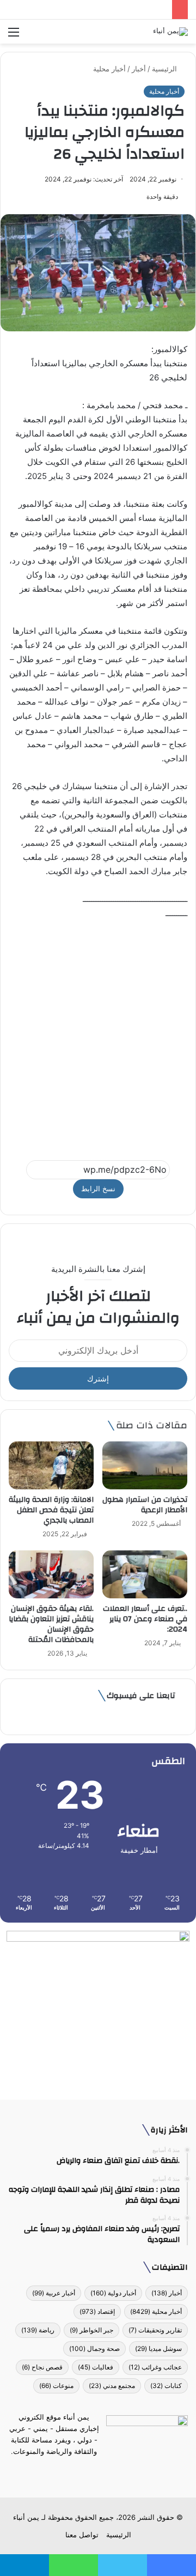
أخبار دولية (113, 2293)
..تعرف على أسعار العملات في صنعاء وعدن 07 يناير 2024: (145, 1619)
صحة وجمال (94, 2348)
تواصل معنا (82, 2535)
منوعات (56, 2386)
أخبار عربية (54, 2293)
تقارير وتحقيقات (155, 2330)
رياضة (38, 2330)
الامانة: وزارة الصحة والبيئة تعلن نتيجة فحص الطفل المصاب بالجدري (51, 1510)
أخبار (139, 69)
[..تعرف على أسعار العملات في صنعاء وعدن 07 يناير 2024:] (145, 1574)
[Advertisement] (98, 1035)
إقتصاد (97, 2311)
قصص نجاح (42, 2367)
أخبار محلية (109, 69)
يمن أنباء (26, 2517)
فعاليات (96, 2367)
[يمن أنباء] (170, 32)
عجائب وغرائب (155, 2367)
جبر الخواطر (91, 2330)
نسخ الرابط (98, 1189)
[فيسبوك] (118, 2472)
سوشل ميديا (158, 2348)
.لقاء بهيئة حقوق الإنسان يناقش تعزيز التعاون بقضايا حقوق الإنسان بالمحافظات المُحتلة (51, 1624)
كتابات (166, 2386)
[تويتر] (105, 2472)
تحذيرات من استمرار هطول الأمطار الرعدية (145, 1505)
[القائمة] (14, 36)
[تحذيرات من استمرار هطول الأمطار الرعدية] (145, 1465)
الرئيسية (166, 69)
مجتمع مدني (112, 2386)
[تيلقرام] (91, 2472)
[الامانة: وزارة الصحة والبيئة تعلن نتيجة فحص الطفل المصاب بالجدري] (51, 1465)
